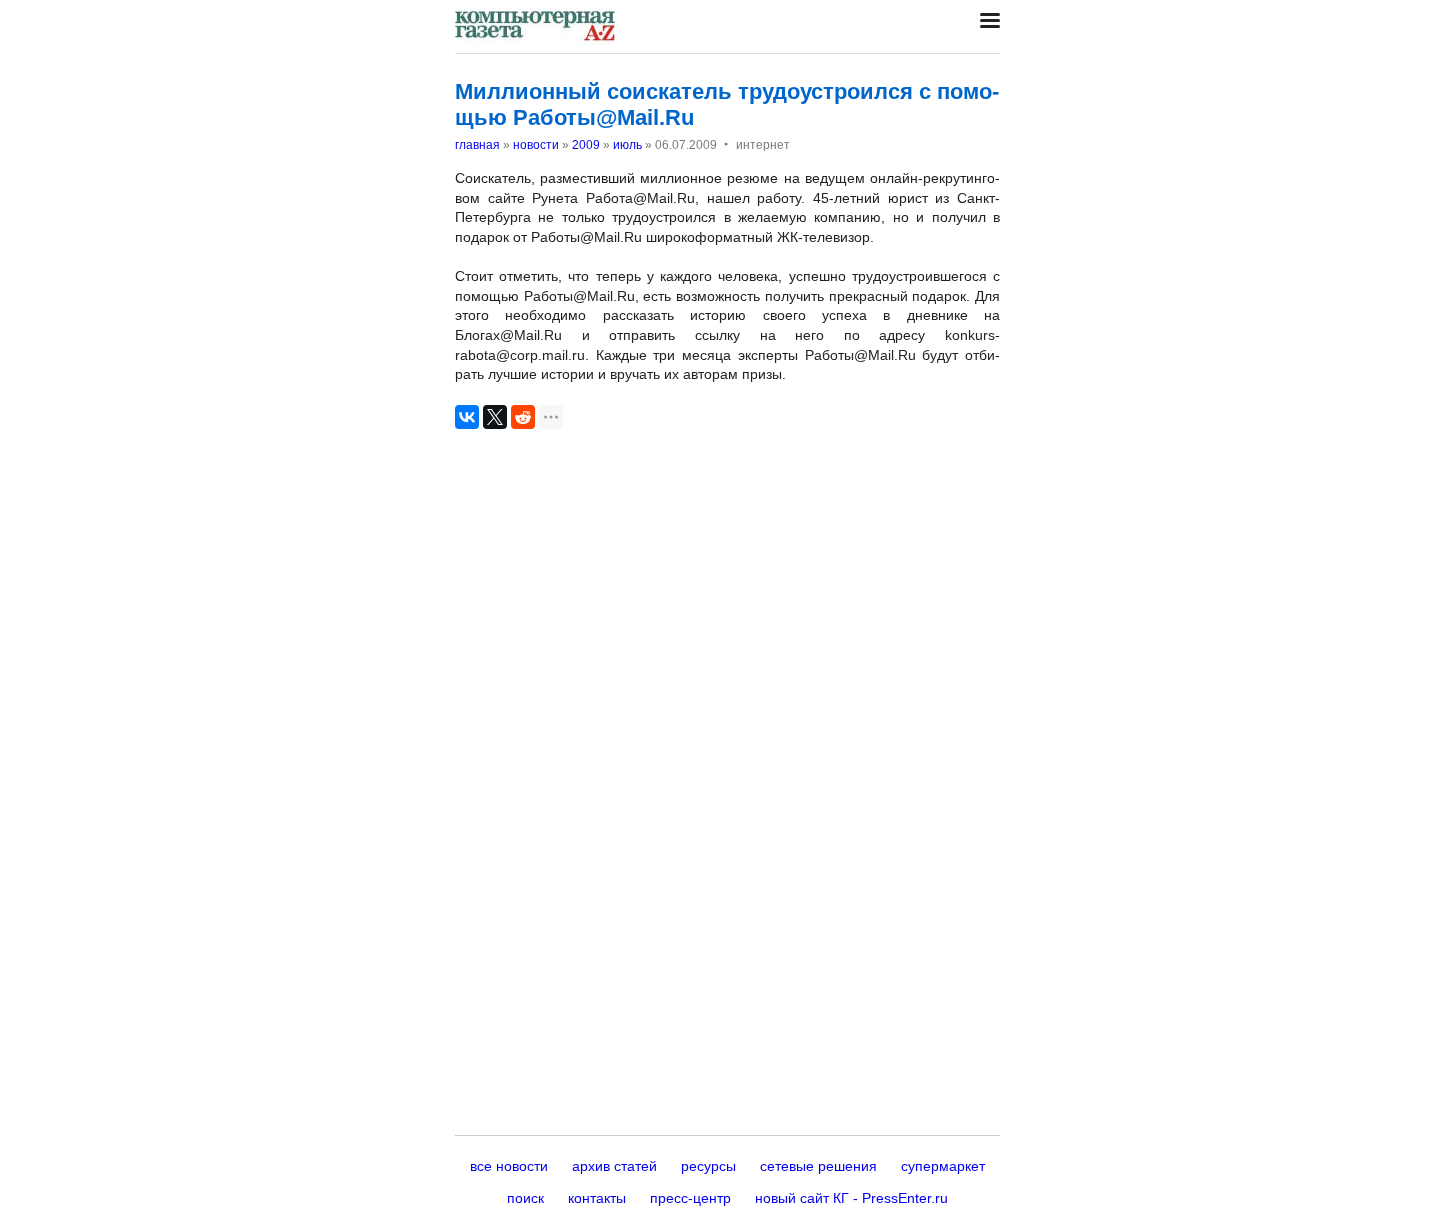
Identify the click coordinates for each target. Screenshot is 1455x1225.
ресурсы (708, 1166)
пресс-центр (690, 1198)
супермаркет (943, 1166)
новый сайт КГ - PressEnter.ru (851, 1198)
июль (627, 145)
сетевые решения (818, 1166)
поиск (525, 1198)
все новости (509, 1166)
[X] (495, 417)
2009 (586, 145)
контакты (597, 1198)
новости (536, 145)
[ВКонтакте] (467, 417)
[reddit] (523, 417)
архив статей (614, 1166)
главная (477, 145)
